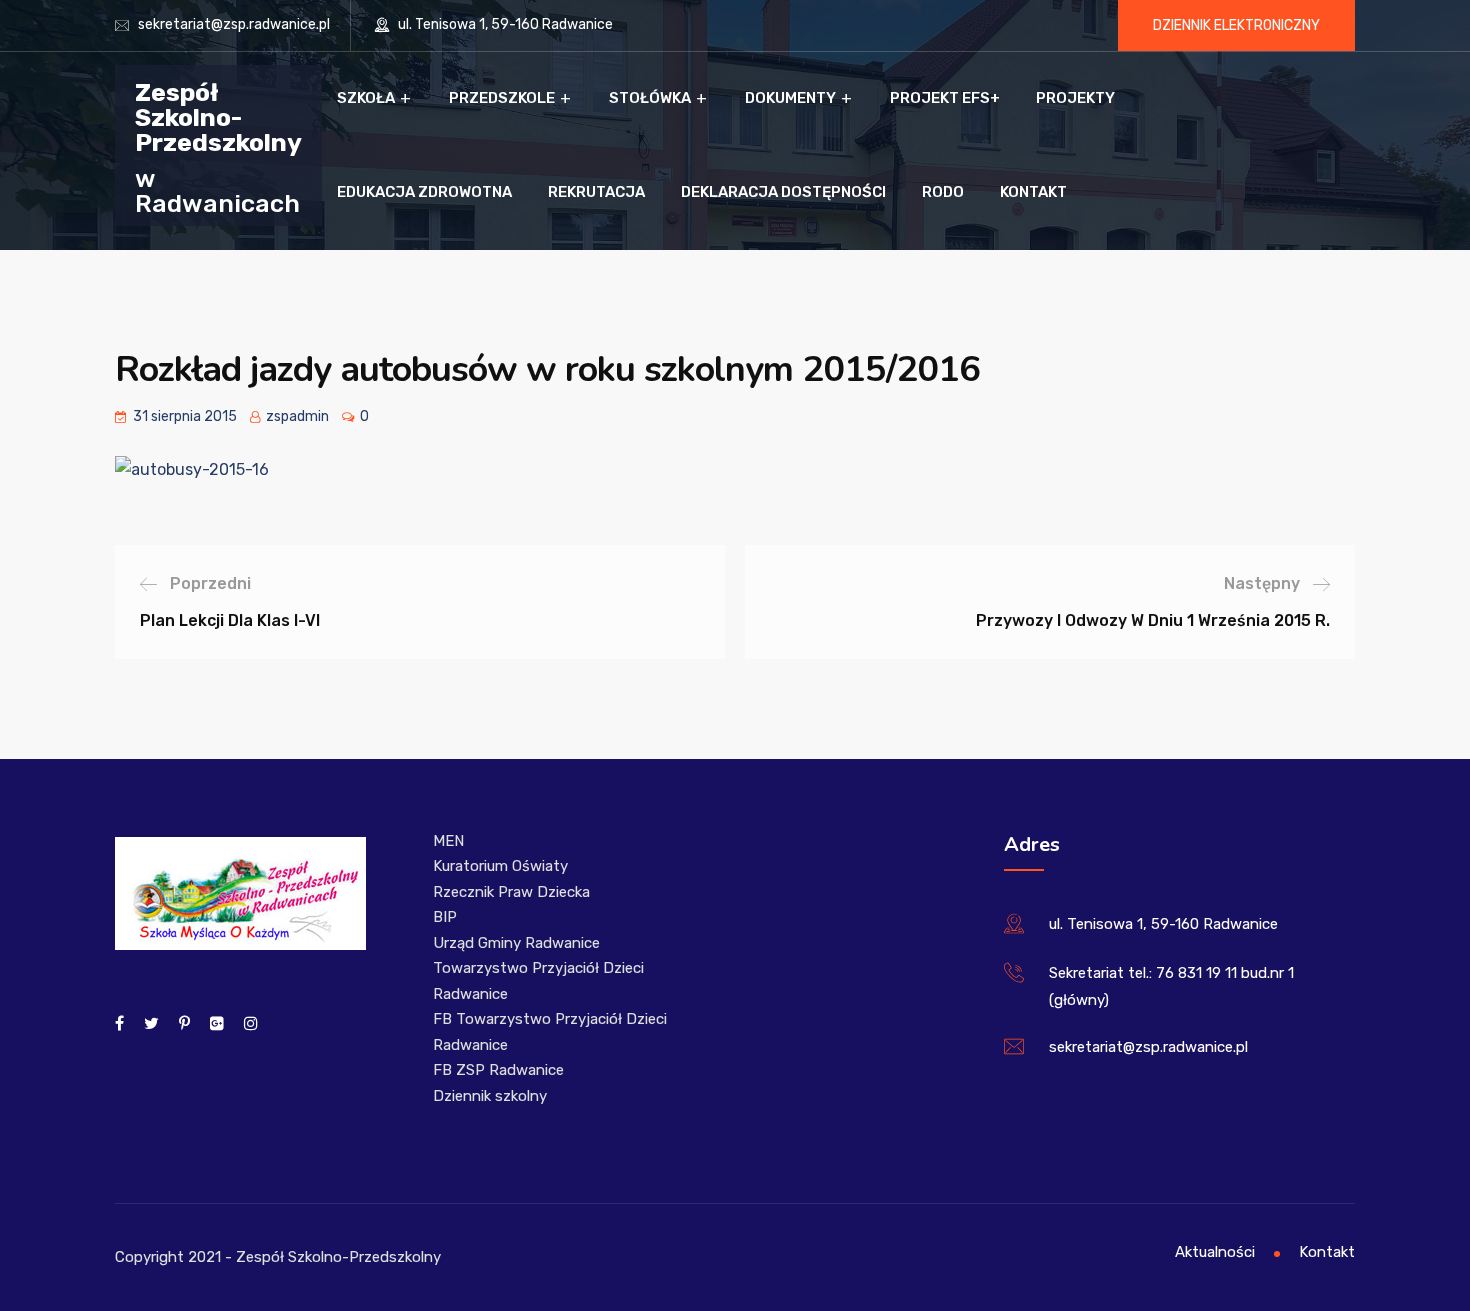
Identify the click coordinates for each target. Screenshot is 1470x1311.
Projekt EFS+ (945, 98)
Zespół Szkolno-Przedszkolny (218, 116)
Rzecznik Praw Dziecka (511, 892)
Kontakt (1033, 192)
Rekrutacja (596, 192)
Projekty (1075, 98)
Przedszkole (502, 98)
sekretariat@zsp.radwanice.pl (234, 24)
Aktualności (1215, 1252)
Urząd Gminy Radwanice (516, 943)
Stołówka (650, 98)
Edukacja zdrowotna (424, 192)
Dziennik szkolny (490, 1096)
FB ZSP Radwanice (498, 1070)
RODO (943, 192)
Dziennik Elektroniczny (1236, 25)
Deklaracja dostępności (783, 192)
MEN (448, 841)
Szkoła (366, 98)
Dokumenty (790, 98)
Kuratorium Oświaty (500, 866)
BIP (445, 917)
